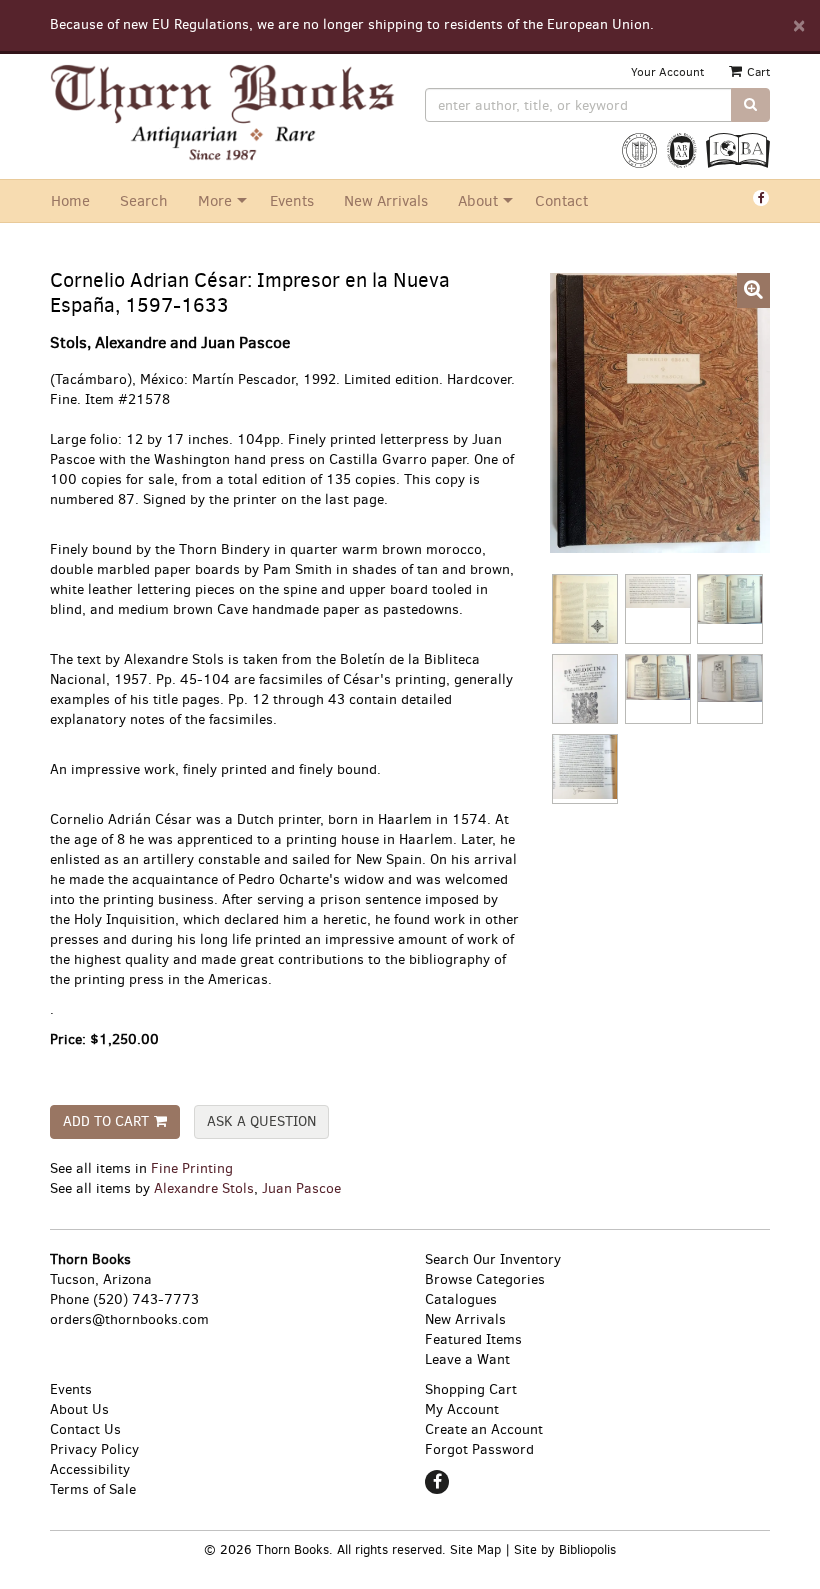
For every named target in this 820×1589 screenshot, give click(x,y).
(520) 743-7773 (146, 1299)
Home (70, 201)
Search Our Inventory (493, 1259)
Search (144, 201)
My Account (462, 1409)
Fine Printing (192, 1168)
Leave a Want (467, 1359)
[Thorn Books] (222, 113)
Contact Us (85, 1429)
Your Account (667, 72)
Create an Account (484, 1429)
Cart (757, 72)
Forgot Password (479, 1449)
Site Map (475, 1549)
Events (292, 201)
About (478, 201)
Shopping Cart (471, 1389)
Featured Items (473, 1339)
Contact (561, 201)
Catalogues (461, 1299)
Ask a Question (261, 1121)
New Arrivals (386, 201)
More (215, 201)
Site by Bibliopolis (565, 1549)
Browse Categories (485, 1279)
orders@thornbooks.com (129, 1319)
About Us (79, 1409)
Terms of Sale (93, 1489)
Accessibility (90, 1469)
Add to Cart (106, 1121)
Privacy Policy (94, 1449)
